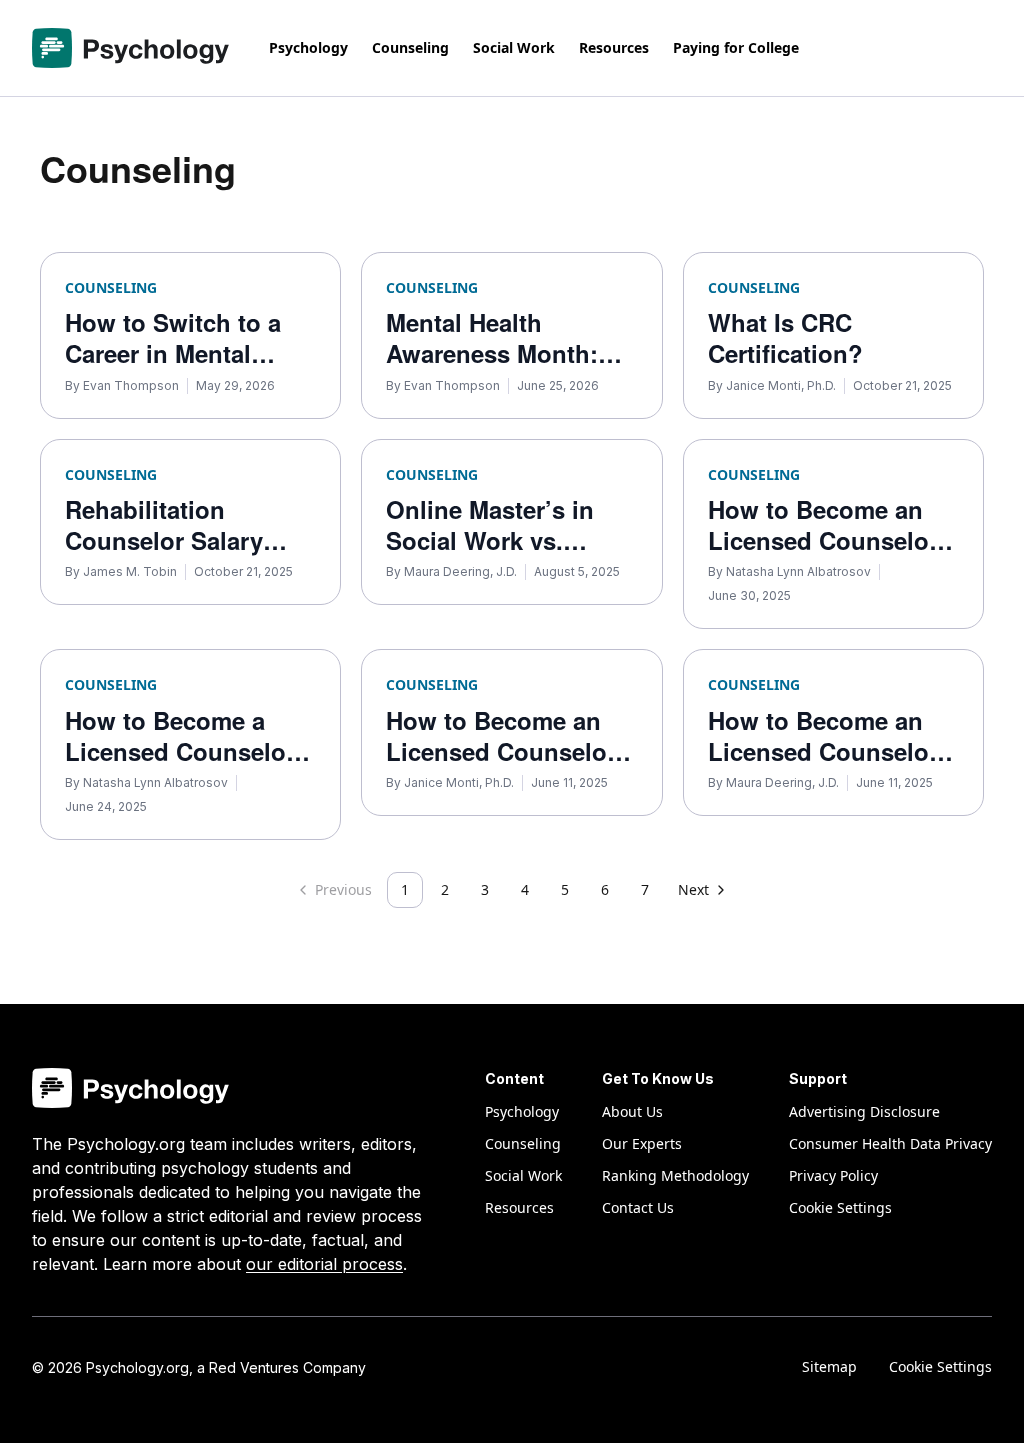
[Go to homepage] (130, 48)
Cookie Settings (940, 1366)
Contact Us (638, 1207)
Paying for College (736, 47)
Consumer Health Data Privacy (890, 1143)
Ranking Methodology (675, 1175)
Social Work (514, 47)
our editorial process (324, 1264)
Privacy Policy (833, 1175)
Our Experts (642, 1143)
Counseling (410, 47)
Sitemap (829, 1366)
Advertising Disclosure (864, 1111)
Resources (614, 47)
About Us (632, 1111)
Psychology (308, 47)
